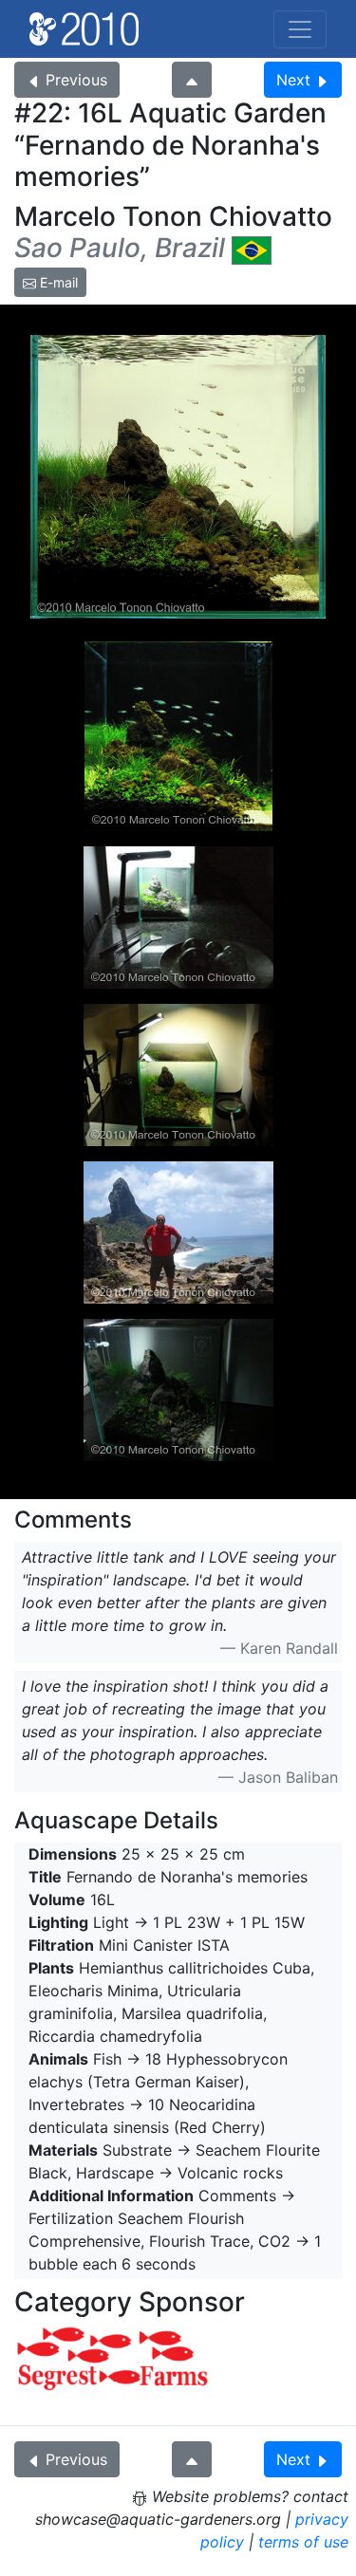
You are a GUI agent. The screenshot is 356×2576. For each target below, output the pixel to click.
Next (293, 80)
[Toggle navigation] (300, 29)
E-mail (57, 282)
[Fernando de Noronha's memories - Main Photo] (178, 477)
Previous (76, 80)
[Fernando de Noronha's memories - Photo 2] (178, 917)
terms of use (303, 2542)
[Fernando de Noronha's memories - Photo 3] (178, 1075)
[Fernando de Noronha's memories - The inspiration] (178, 1232)
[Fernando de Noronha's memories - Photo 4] (178, 1390)
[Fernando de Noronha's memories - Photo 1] (178, 736)
